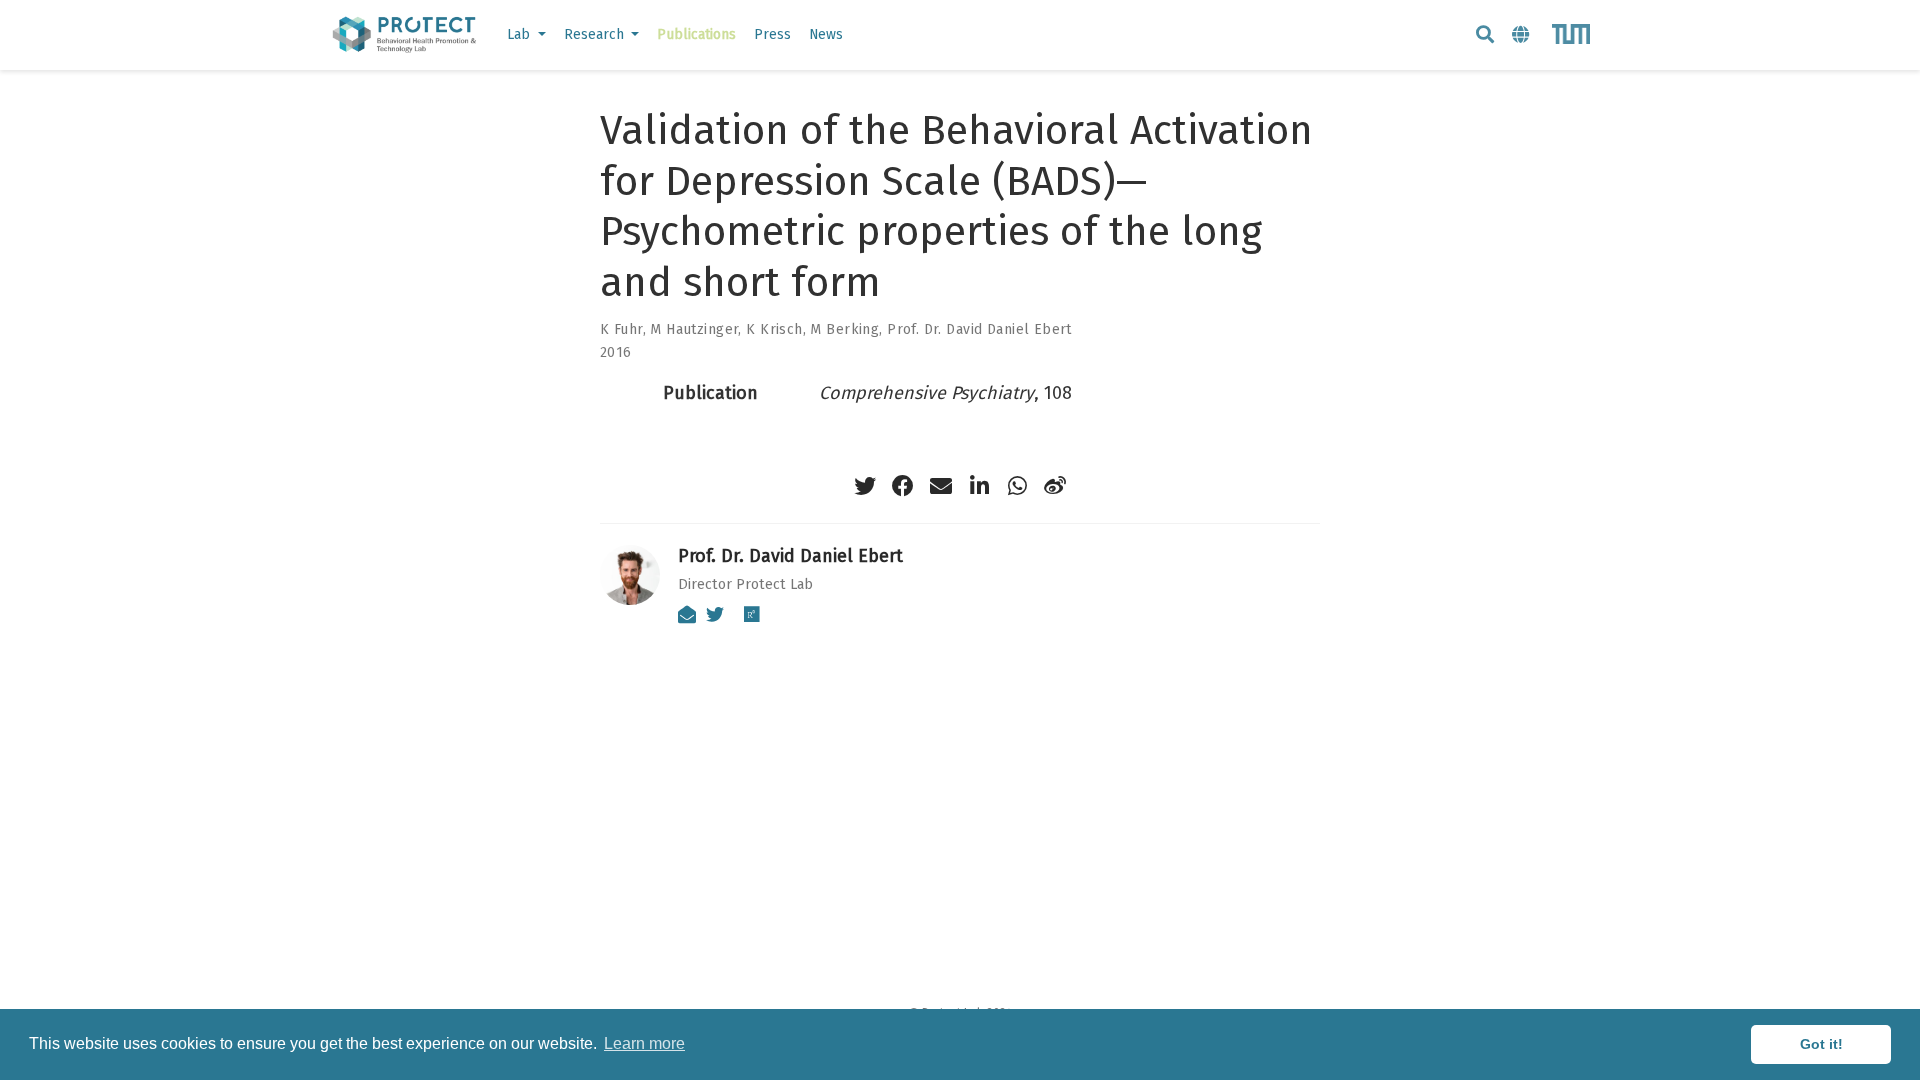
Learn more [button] (644, 1043)
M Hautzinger (694, 329)
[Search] (1485, 35)
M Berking (844, 329)
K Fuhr (621, 329)
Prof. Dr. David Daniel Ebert (979, 329)
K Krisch (774, 329)
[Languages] (1523, 35)
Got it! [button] (1821, 1044)
